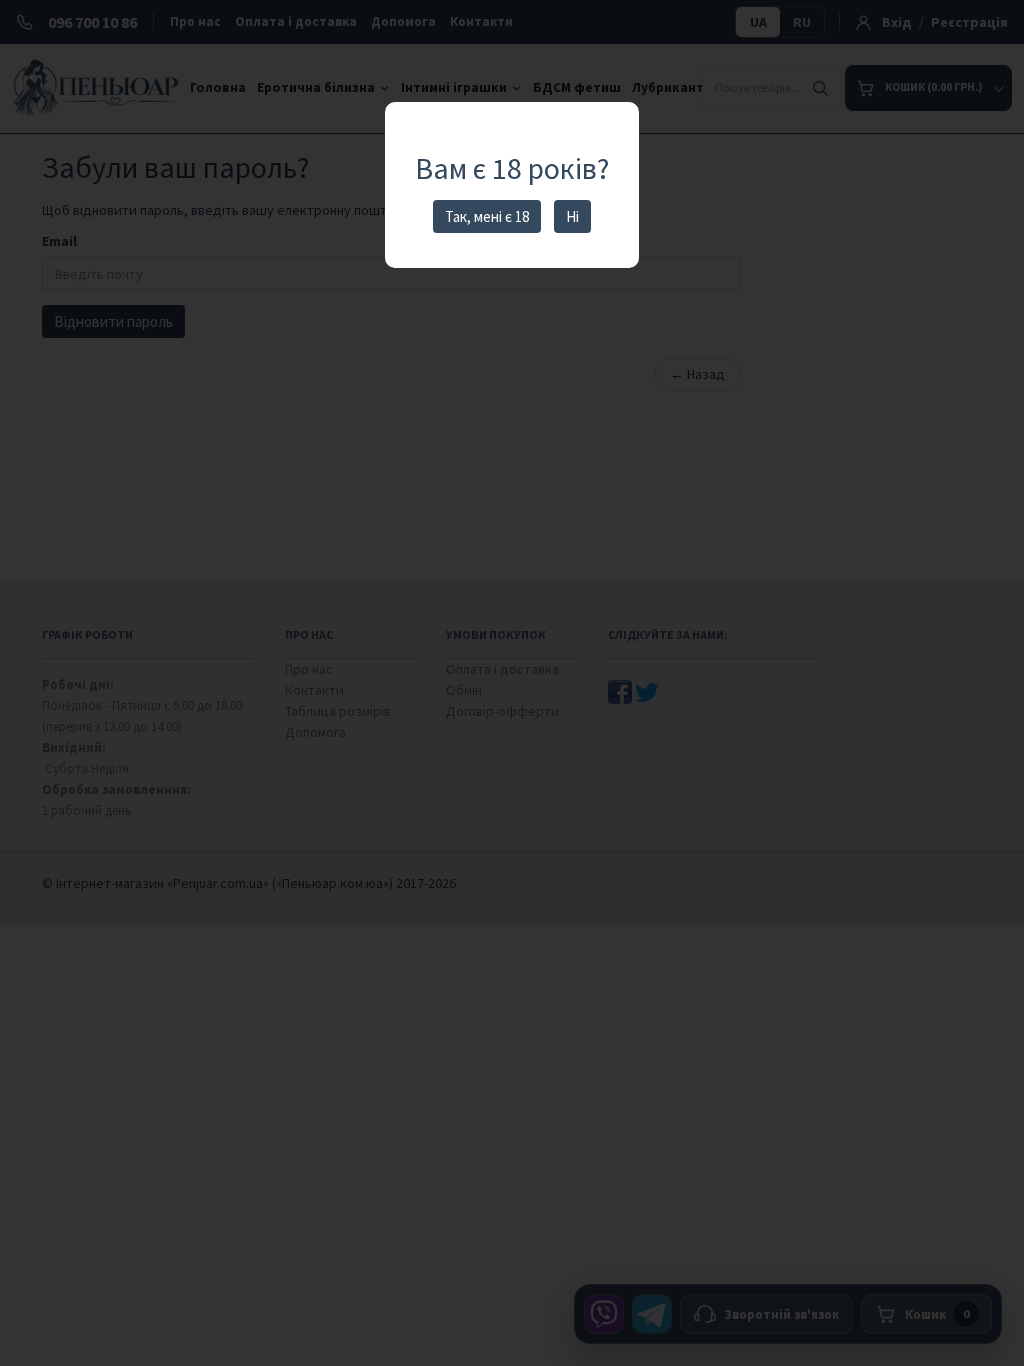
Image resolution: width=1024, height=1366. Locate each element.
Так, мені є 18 (487, 216)
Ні (572, 216)
